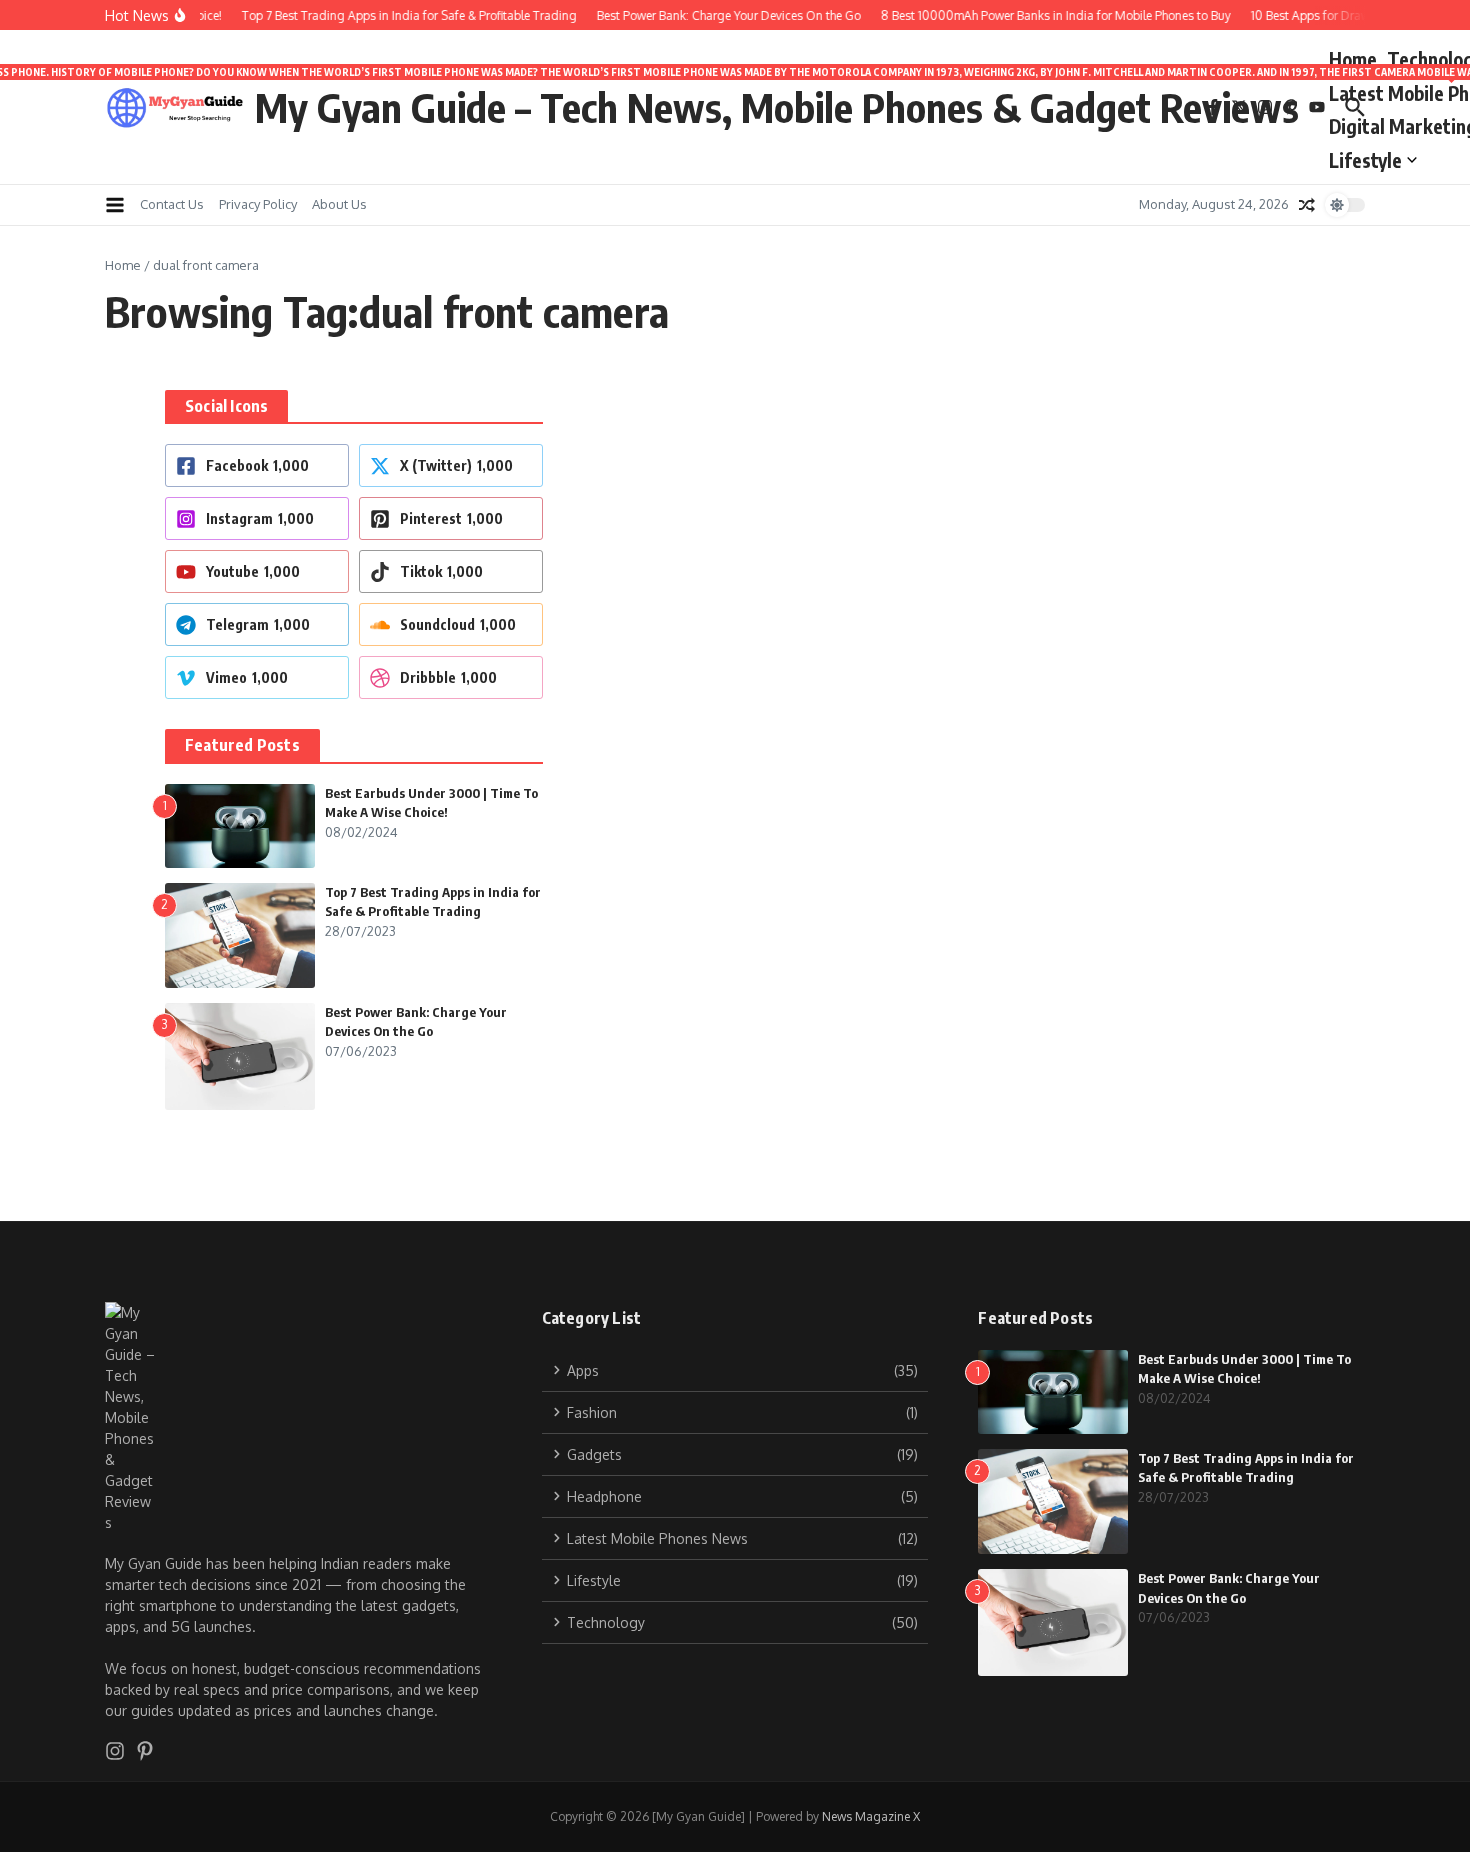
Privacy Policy (258, 204)
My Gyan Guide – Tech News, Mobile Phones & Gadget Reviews (777, 107)
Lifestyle (1365, 160)
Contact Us (172, 204)
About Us (339, 204)
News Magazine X (871, 1816)
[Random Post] (1307, 205)
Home (1353, 59)
